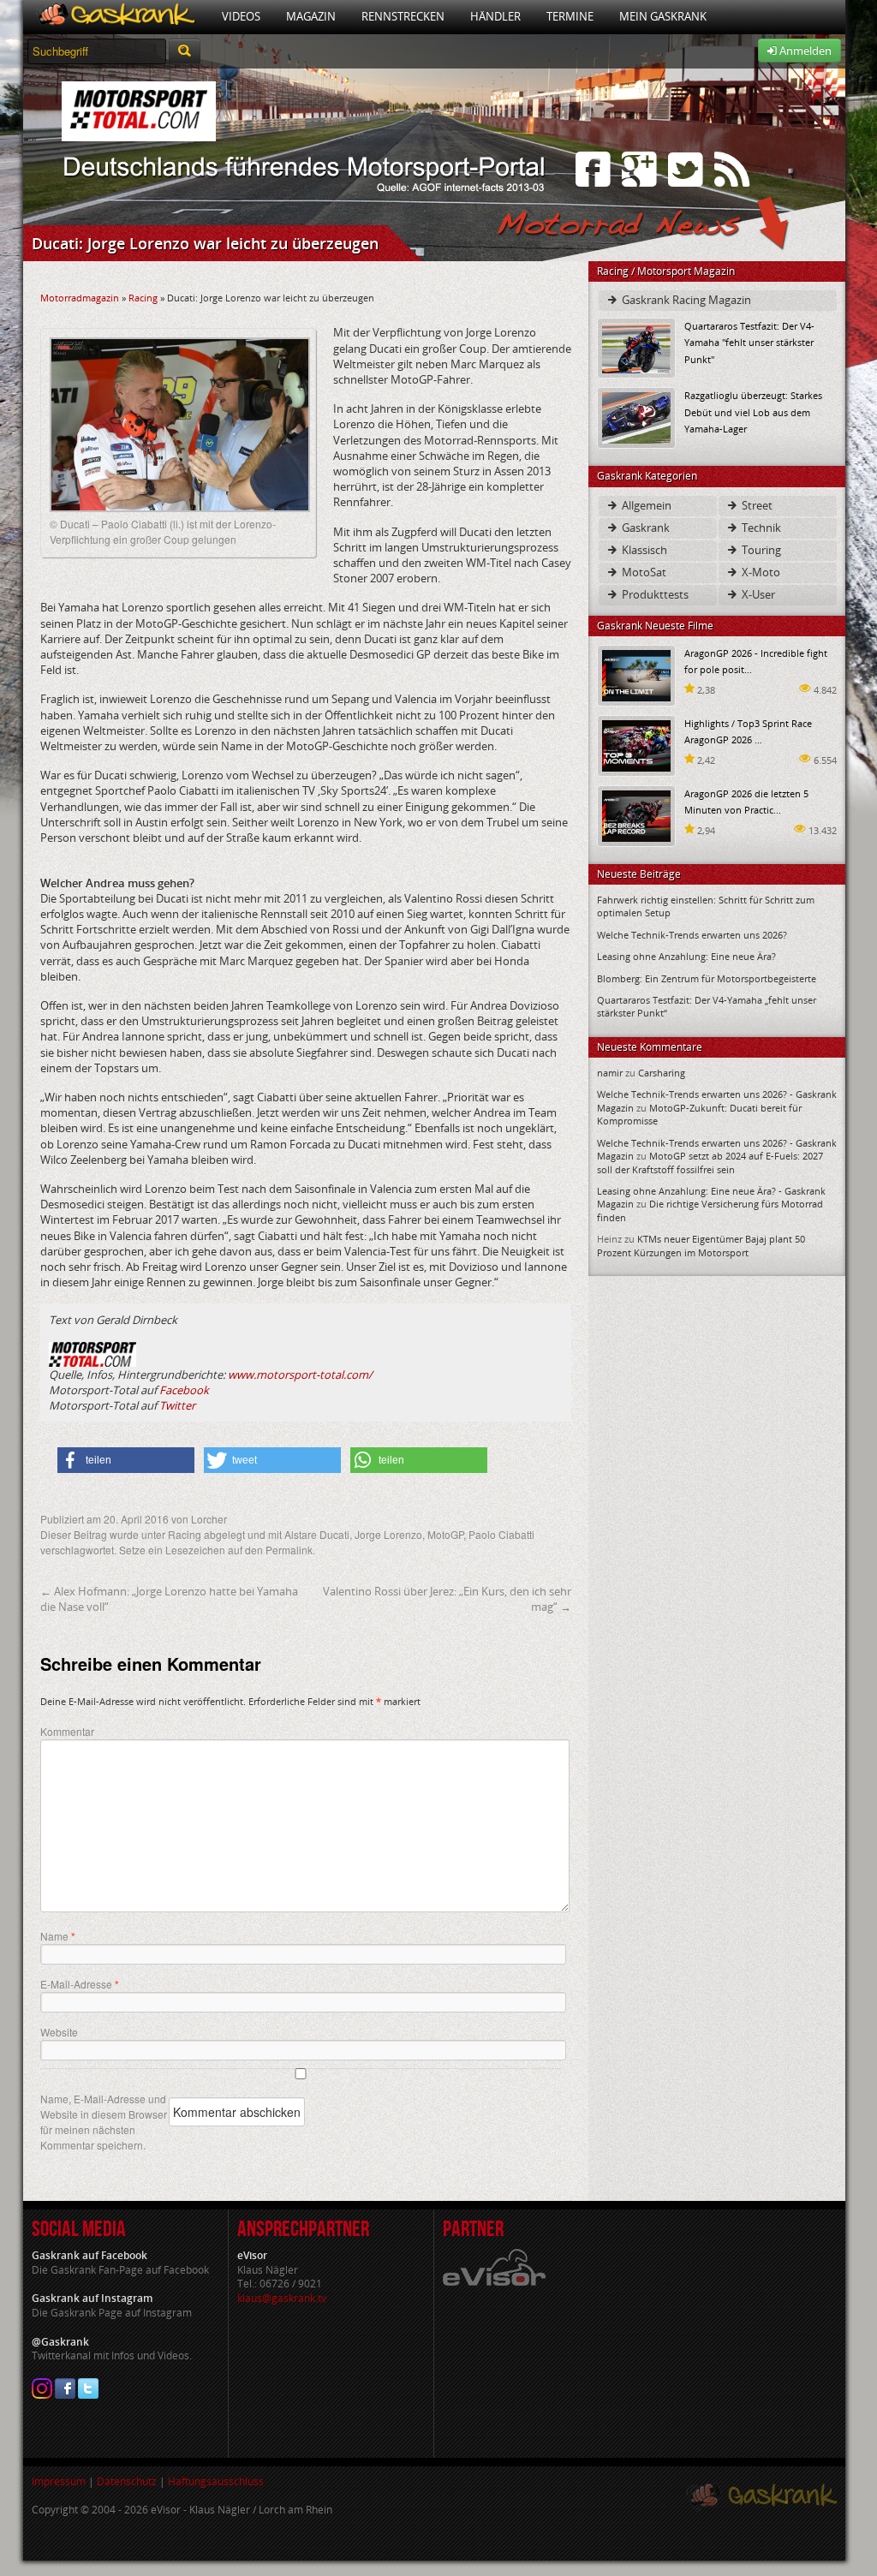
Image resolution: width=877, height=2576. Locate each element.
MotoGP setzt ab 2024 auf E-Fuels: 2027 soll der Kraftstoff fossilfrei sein (710, 1162)
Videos (241, 16)
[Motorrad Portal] (116, 17)
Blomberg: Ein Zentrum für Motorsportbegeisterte (707, 978)
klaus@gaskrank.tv (282, 2298)
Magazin (311, 16)
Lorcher (209, 1519)
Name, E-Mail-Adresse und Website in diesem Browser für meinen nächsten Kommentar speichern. (104, 2122)
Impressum (59, 2481)
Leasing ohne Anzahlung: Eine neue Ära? (686, 956)
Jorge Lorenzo (388, 1534)
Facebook (184, 1390)
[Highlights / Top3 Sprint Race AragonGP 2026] (636, 745)
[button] (126, 1460)
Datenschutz (127, 2481)
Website (59, 2032)
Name (58, 1936)
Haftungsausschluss (216, 2481)
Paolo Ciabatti (501, 1534)
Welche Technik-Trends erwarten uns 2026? (692, 935)
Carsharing (662, 1073)
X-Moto (760, 572)
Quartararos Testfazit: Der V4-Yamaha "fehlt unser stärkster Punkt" (749, 342)
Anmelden (804, 51)
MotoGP (445, 1534)
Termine (570, 16)
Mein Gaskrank (663, 16)
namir (610, 1073)
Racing (143, 298)
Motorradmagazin (80, 298)
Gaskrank (644, 528)
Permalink (289, 1550)
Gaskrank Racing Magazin (685, 300)
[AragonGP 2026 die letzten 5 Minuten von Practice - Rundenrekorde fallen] (636, 815)
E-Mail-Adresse (80, 1984)
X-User (757, 594)
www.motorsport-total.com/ (300, 1374)
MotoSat (643, 572)
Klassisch (643, 550)
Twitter (177, 1405)
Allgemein (645, 505)
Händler (495, 16)
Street (756, 505)
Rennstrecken (403, 16)
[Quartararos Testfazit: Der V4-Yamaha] (636, 347)
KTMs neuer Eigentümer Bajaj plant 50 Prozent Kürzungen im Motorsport (701, 1245)
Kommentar (67, 1731)
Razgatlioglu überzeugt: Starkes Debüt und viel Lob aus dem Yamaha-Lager (753, 411)
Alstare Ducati (317, 1534)
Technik (760, 528)
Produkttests (654, 594)
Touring (760, 550)
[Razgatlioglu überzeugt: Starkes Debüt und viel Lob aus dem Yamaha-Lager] (636, 417)
